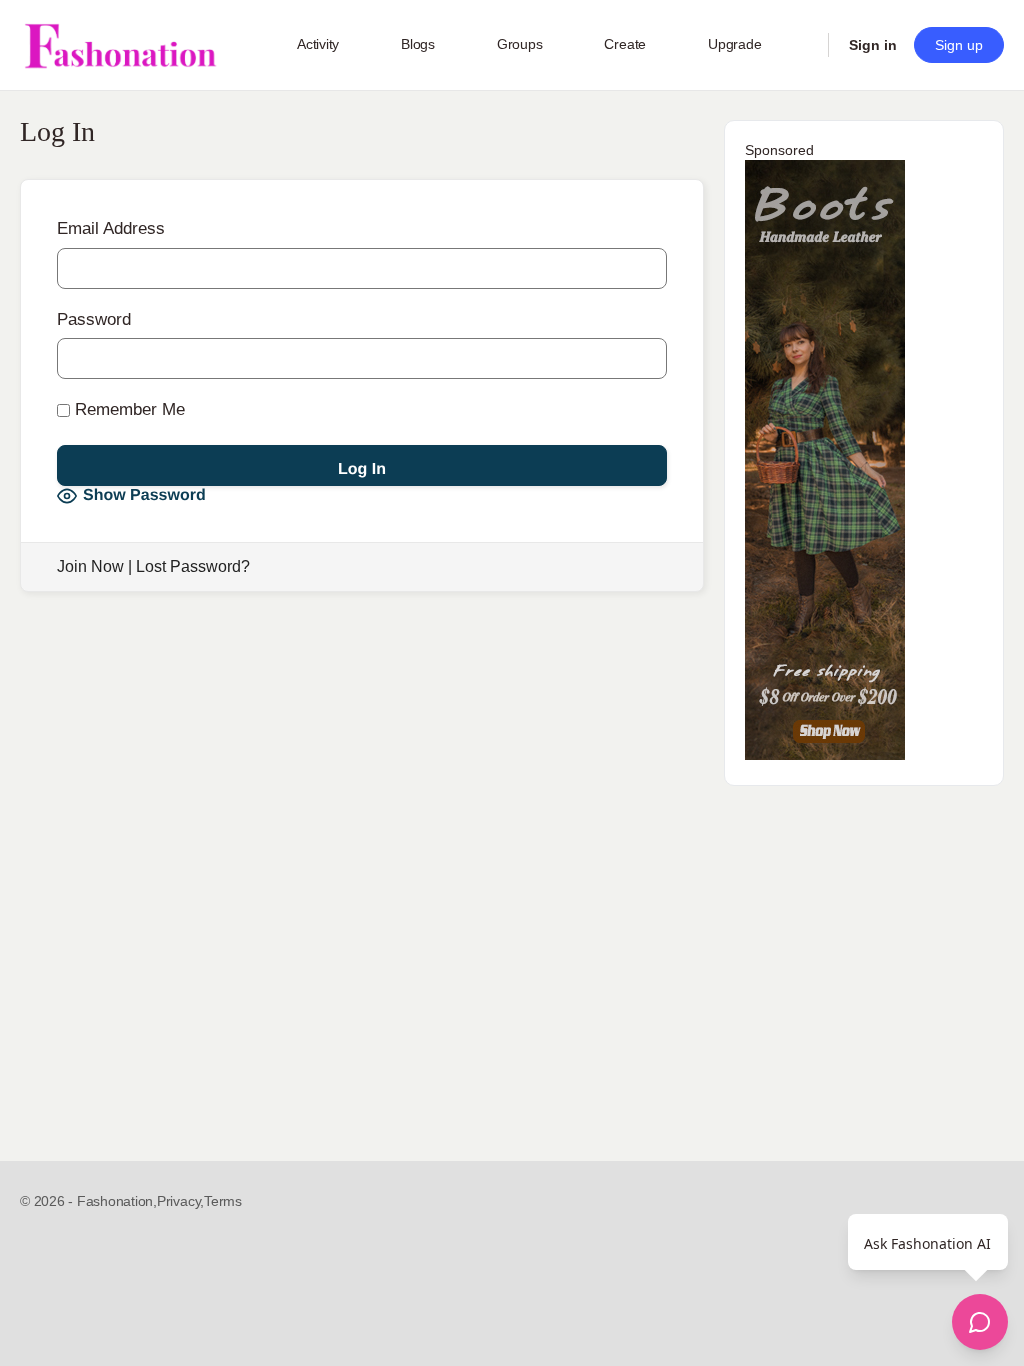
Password (94, 319)
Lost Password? (193, 566)
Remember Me (127, 409)
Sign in (873, 45)
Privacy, (180, 1201)
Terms (223, 1201)
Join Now (90, 566)
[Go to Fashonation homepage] (120, 45)
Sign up (959, 45)
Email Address (111, 228)
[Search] (800, 45)
